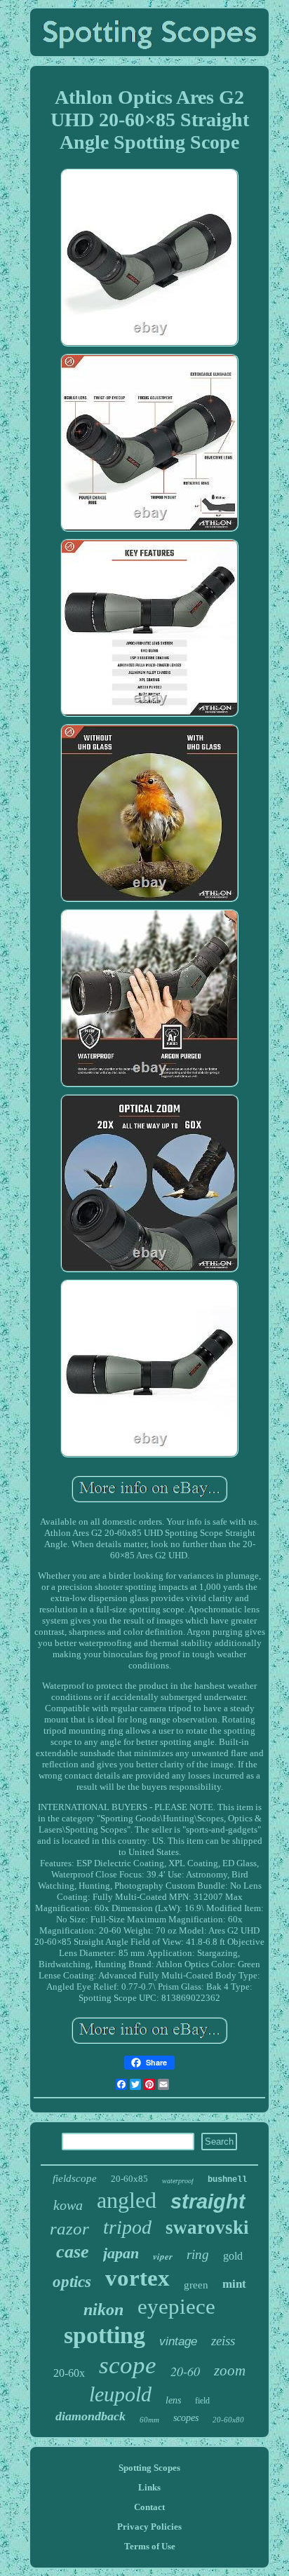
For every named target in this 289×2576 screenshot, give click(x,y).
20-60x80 (228, 2420)
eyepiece (176, 2306)
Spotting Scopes (149, 2468)
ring (198, 2254)
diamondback (90, 2416)
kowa (68, 2205)
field (202, 2401)
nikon (103, 2309)
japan (121, 2253)
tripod (127, 2227)
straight (208, 2201)
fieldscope (75, 2178)
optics (72, 2282)
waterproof (178, 2181)
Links (149, 2487)
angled (127, 2200)
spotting (105, 2335)
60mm (149, 2420)
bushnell (227, 2180)
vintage (178, 2341)
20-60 (185, 2371)
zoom (230, 2371)
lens (173, 2400)
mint (234, 2284)
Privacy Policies (149, 2527)
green (196, 2285)
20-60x (69, 2373)
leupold (120, 2394)
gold (233, 2256)
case (73, 2252)
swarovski (207, 2227)
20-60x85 (129, 2179)
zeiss (223, 2341)
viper (163, 2256)
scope (128, 2365)
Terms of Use (150, 2546)
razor (69, 2228)
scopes (186, 2418)
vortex (137, 2278)
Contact (149, 2507)
